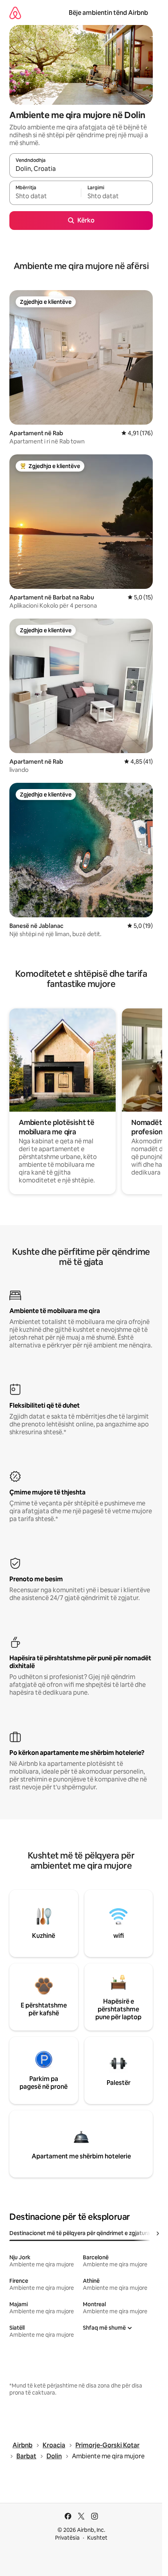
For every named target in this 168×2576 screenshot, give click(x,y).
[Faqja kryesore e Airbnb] (15, 13)
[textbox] (45, 196)
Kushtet (97, 2538)
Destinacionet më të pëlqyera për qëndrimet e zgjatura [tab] (80, 2233)
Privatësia (67, 2538)
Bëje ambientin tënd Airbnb (108, 13)
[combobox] (81, 169)
